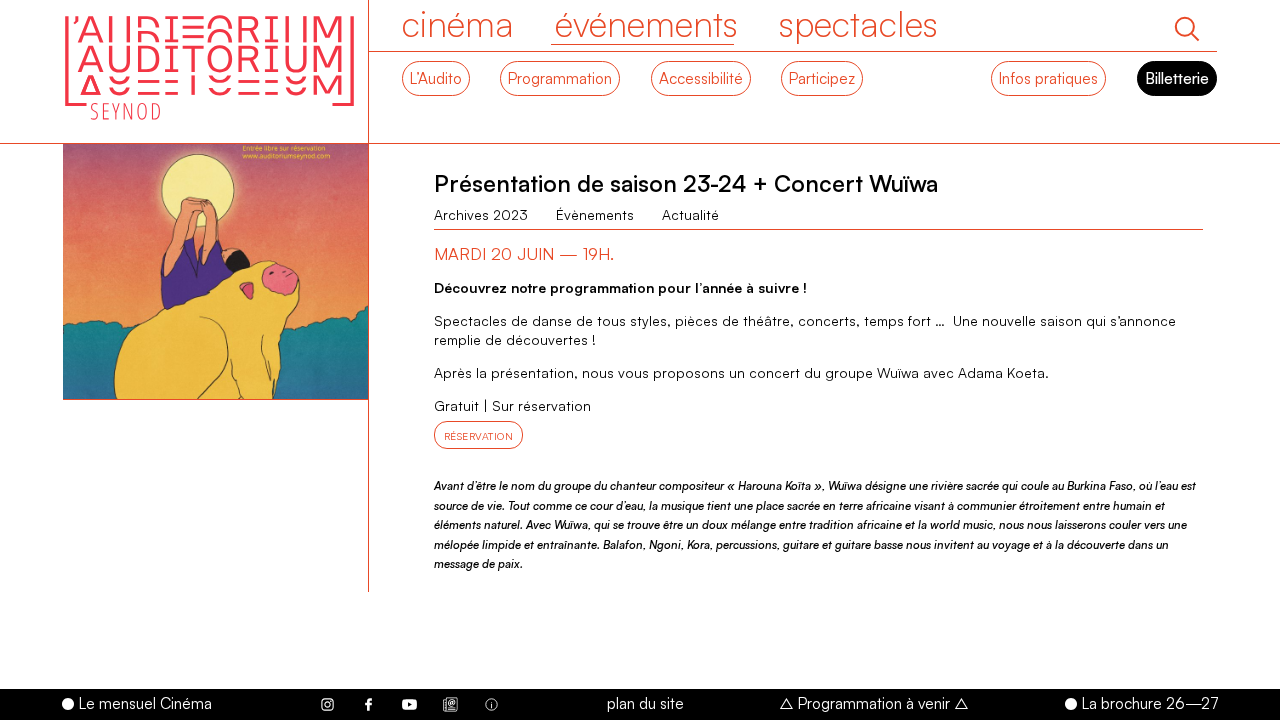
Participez (822, 78)
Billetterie (1177, 78)
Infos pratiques (1048, 78)
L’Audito (436, 78)
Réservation (479, 436)
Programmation (560, 78)
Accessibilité (701, 78)
